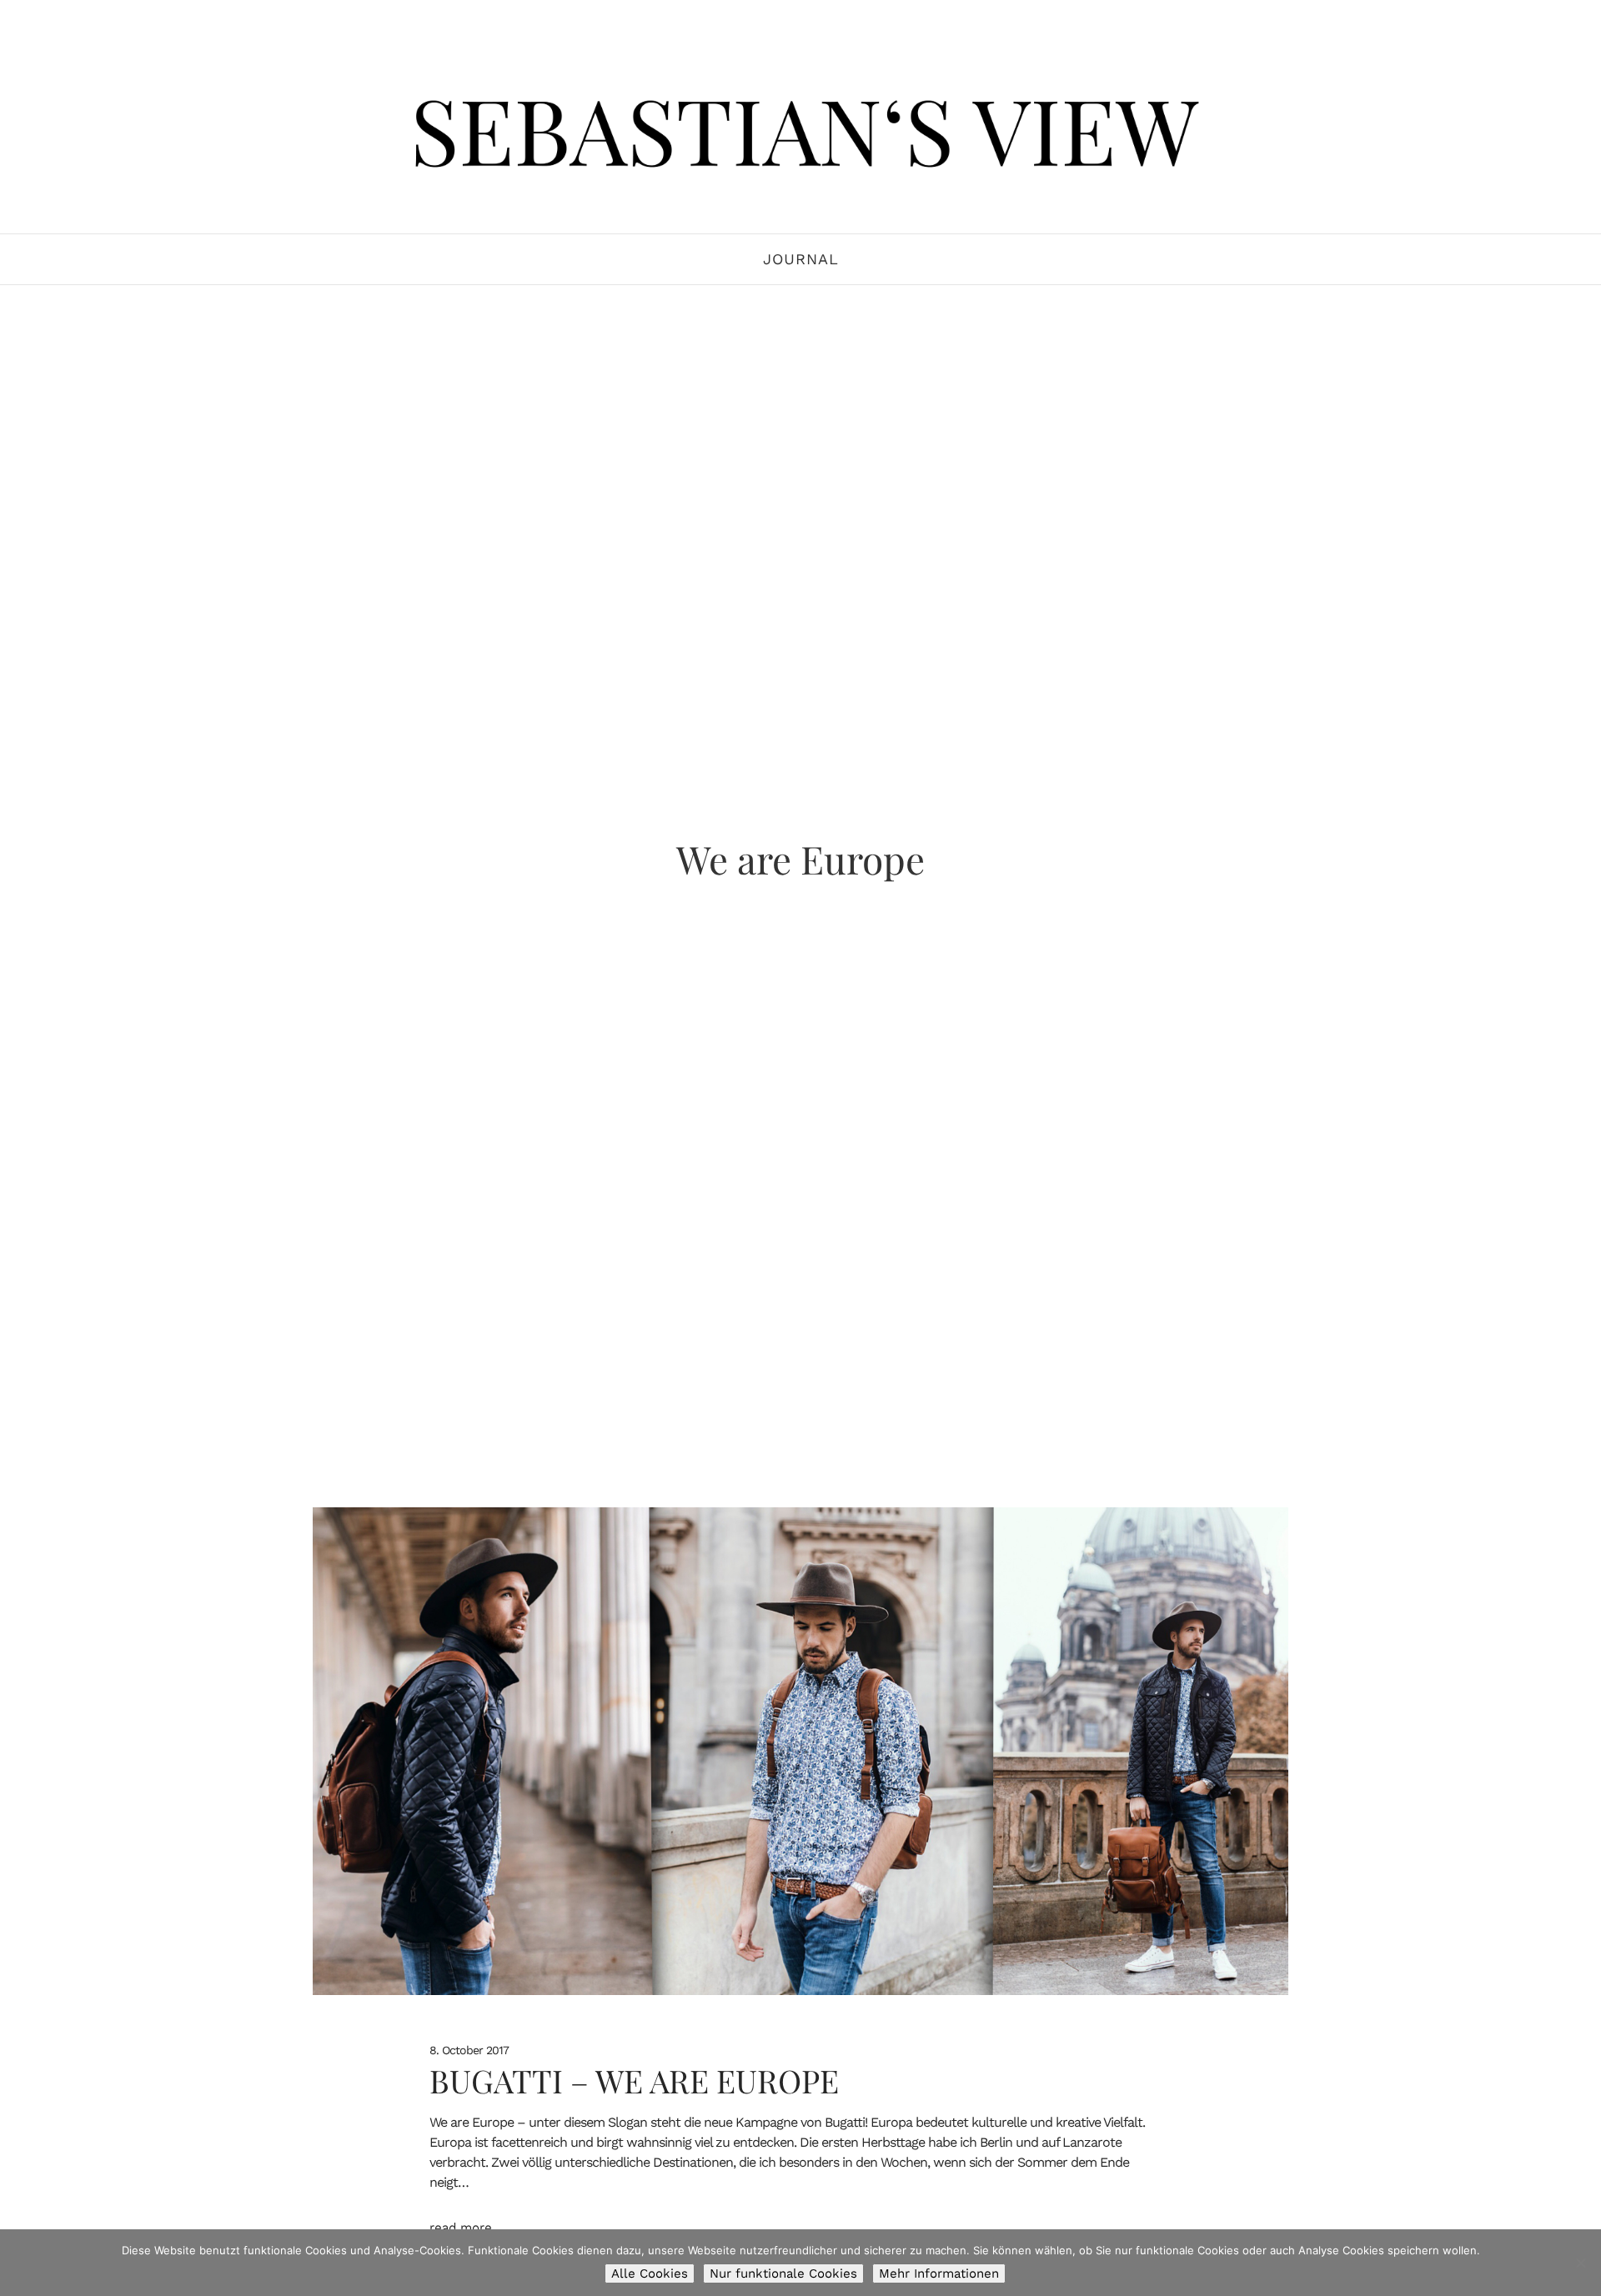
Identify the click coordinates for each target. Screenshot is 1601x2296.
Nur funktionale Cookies (783, 2273)
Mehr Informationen (939, 2273)
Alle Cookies (650, 2273)
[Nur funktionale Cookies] (1580, 2263)
